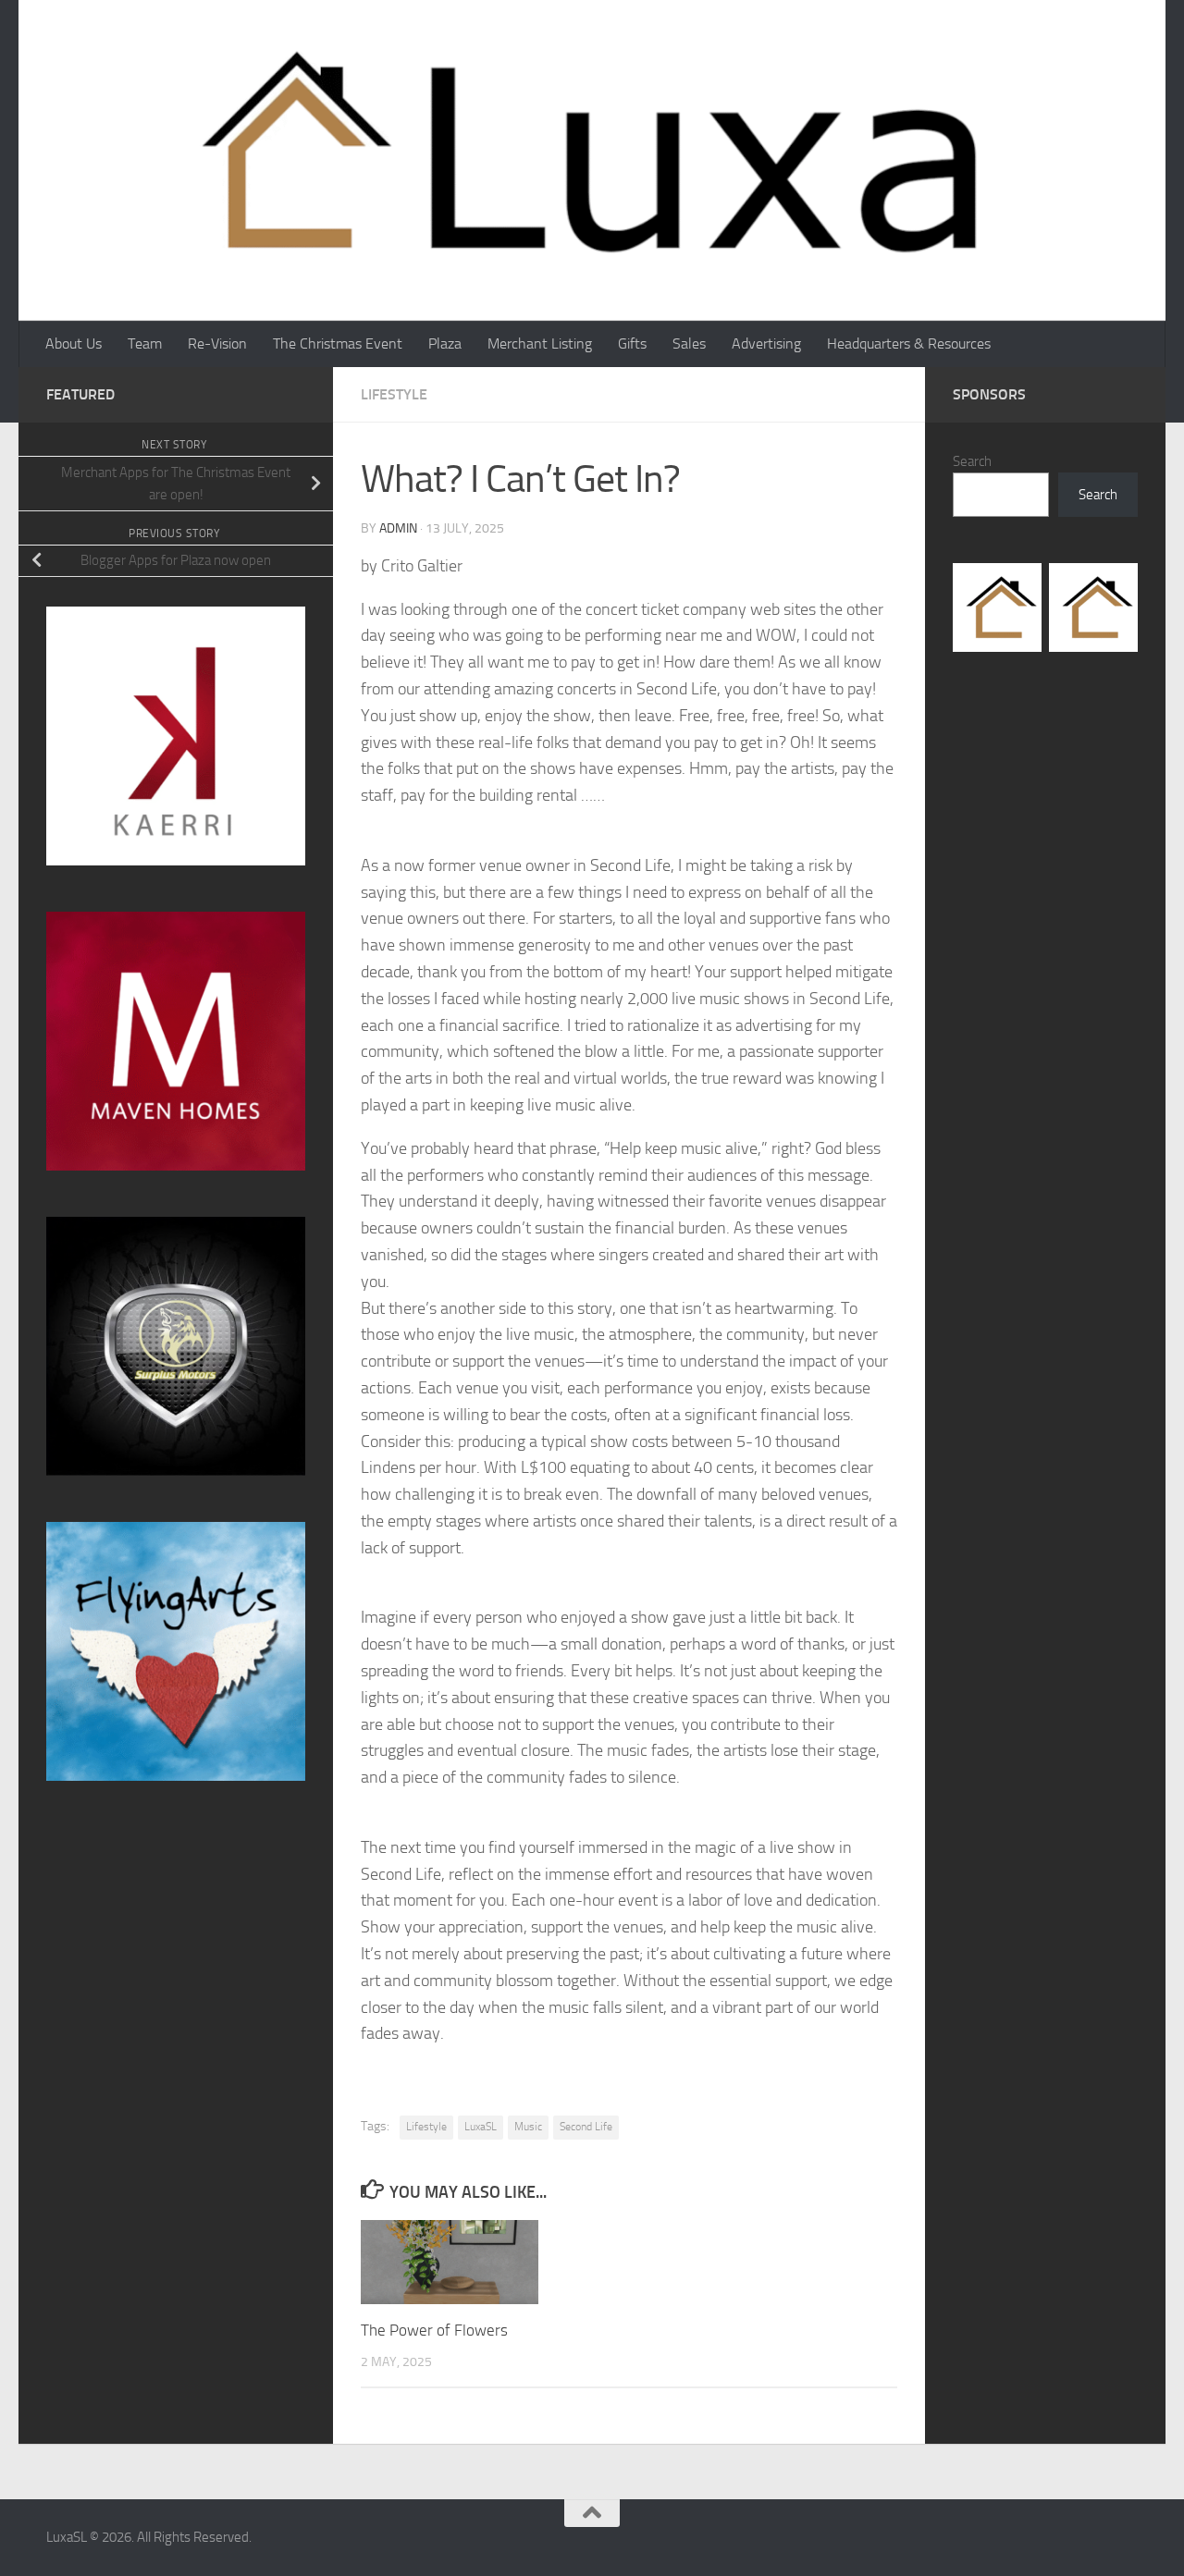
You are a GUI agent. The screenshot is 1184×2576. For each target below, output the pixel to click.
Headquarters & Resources (909, 343)
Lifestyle (394, 394)
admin (398, 528)
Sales (689, 343)
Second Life (586, 2127)
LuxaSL (481, 2127)
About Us (74, 343)
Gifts (632, 343)
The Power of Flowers (434, 2330)
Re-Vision (217, 343)
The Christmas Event (338, 343)
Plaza (445, 343)
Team (145, 343)
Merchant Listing (540, 343)
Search (972, 461)
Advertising (766, 343)
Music (528, 2127)
